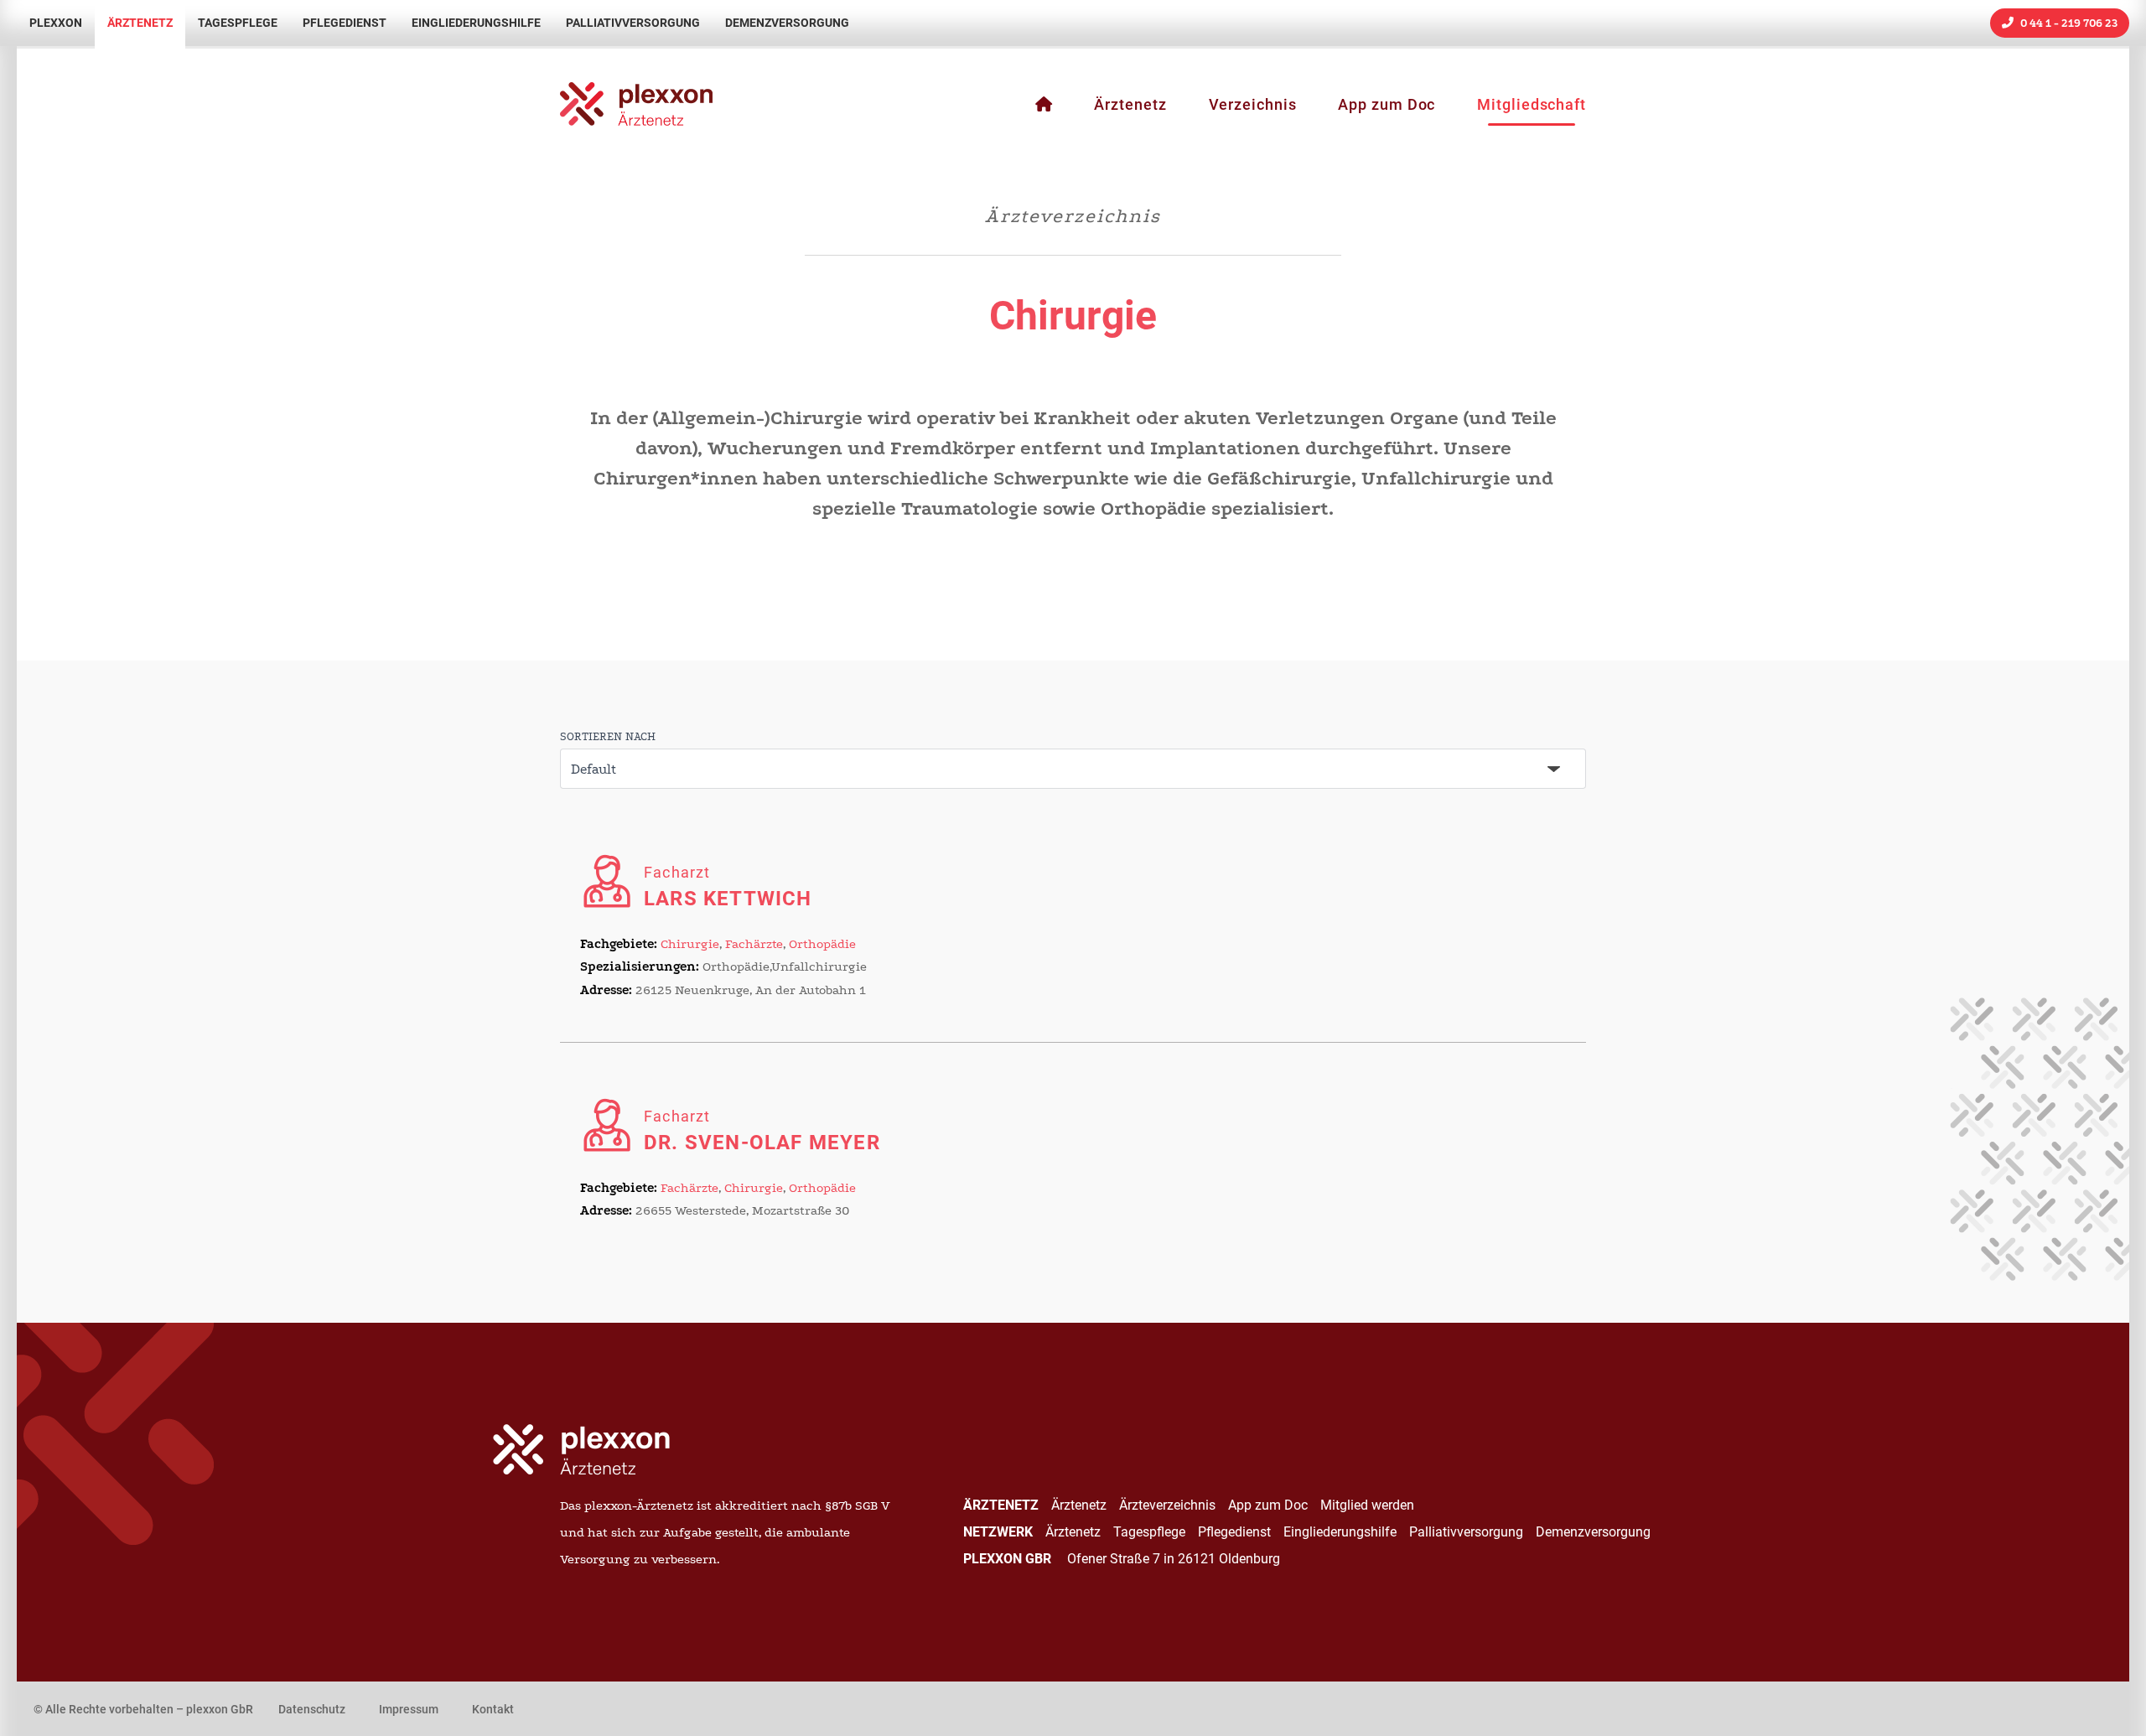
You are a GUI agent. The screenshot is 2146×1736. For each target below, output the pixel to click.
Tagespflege (238, 23)
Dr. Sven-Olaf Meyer (762, 1131)
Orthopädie (822, 944)
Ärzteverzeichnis (1167, 1505)
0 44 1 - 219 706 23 (2068, 23)
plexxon (56, 23)
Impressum (409, 1709)
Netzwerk (998, 1532)
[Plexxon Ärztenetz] (1044, 105)
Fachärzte (754, 944)
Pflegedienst (345, 23)
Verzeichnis (1253, 105)
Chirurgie (690, 944)
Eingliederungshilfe (476, 23)
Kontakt (493, 1709)
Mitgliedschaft (1532, 105)
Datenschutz (312, 1709)
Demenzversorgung (787, 23)
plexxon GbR (1009, 1559)
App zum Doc (1387, 105)
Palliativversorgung (633, 23)
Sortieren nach (608, 736)
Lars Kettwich (728, 887)
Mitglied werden (1367, 1505)
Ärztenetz (140, 23)
